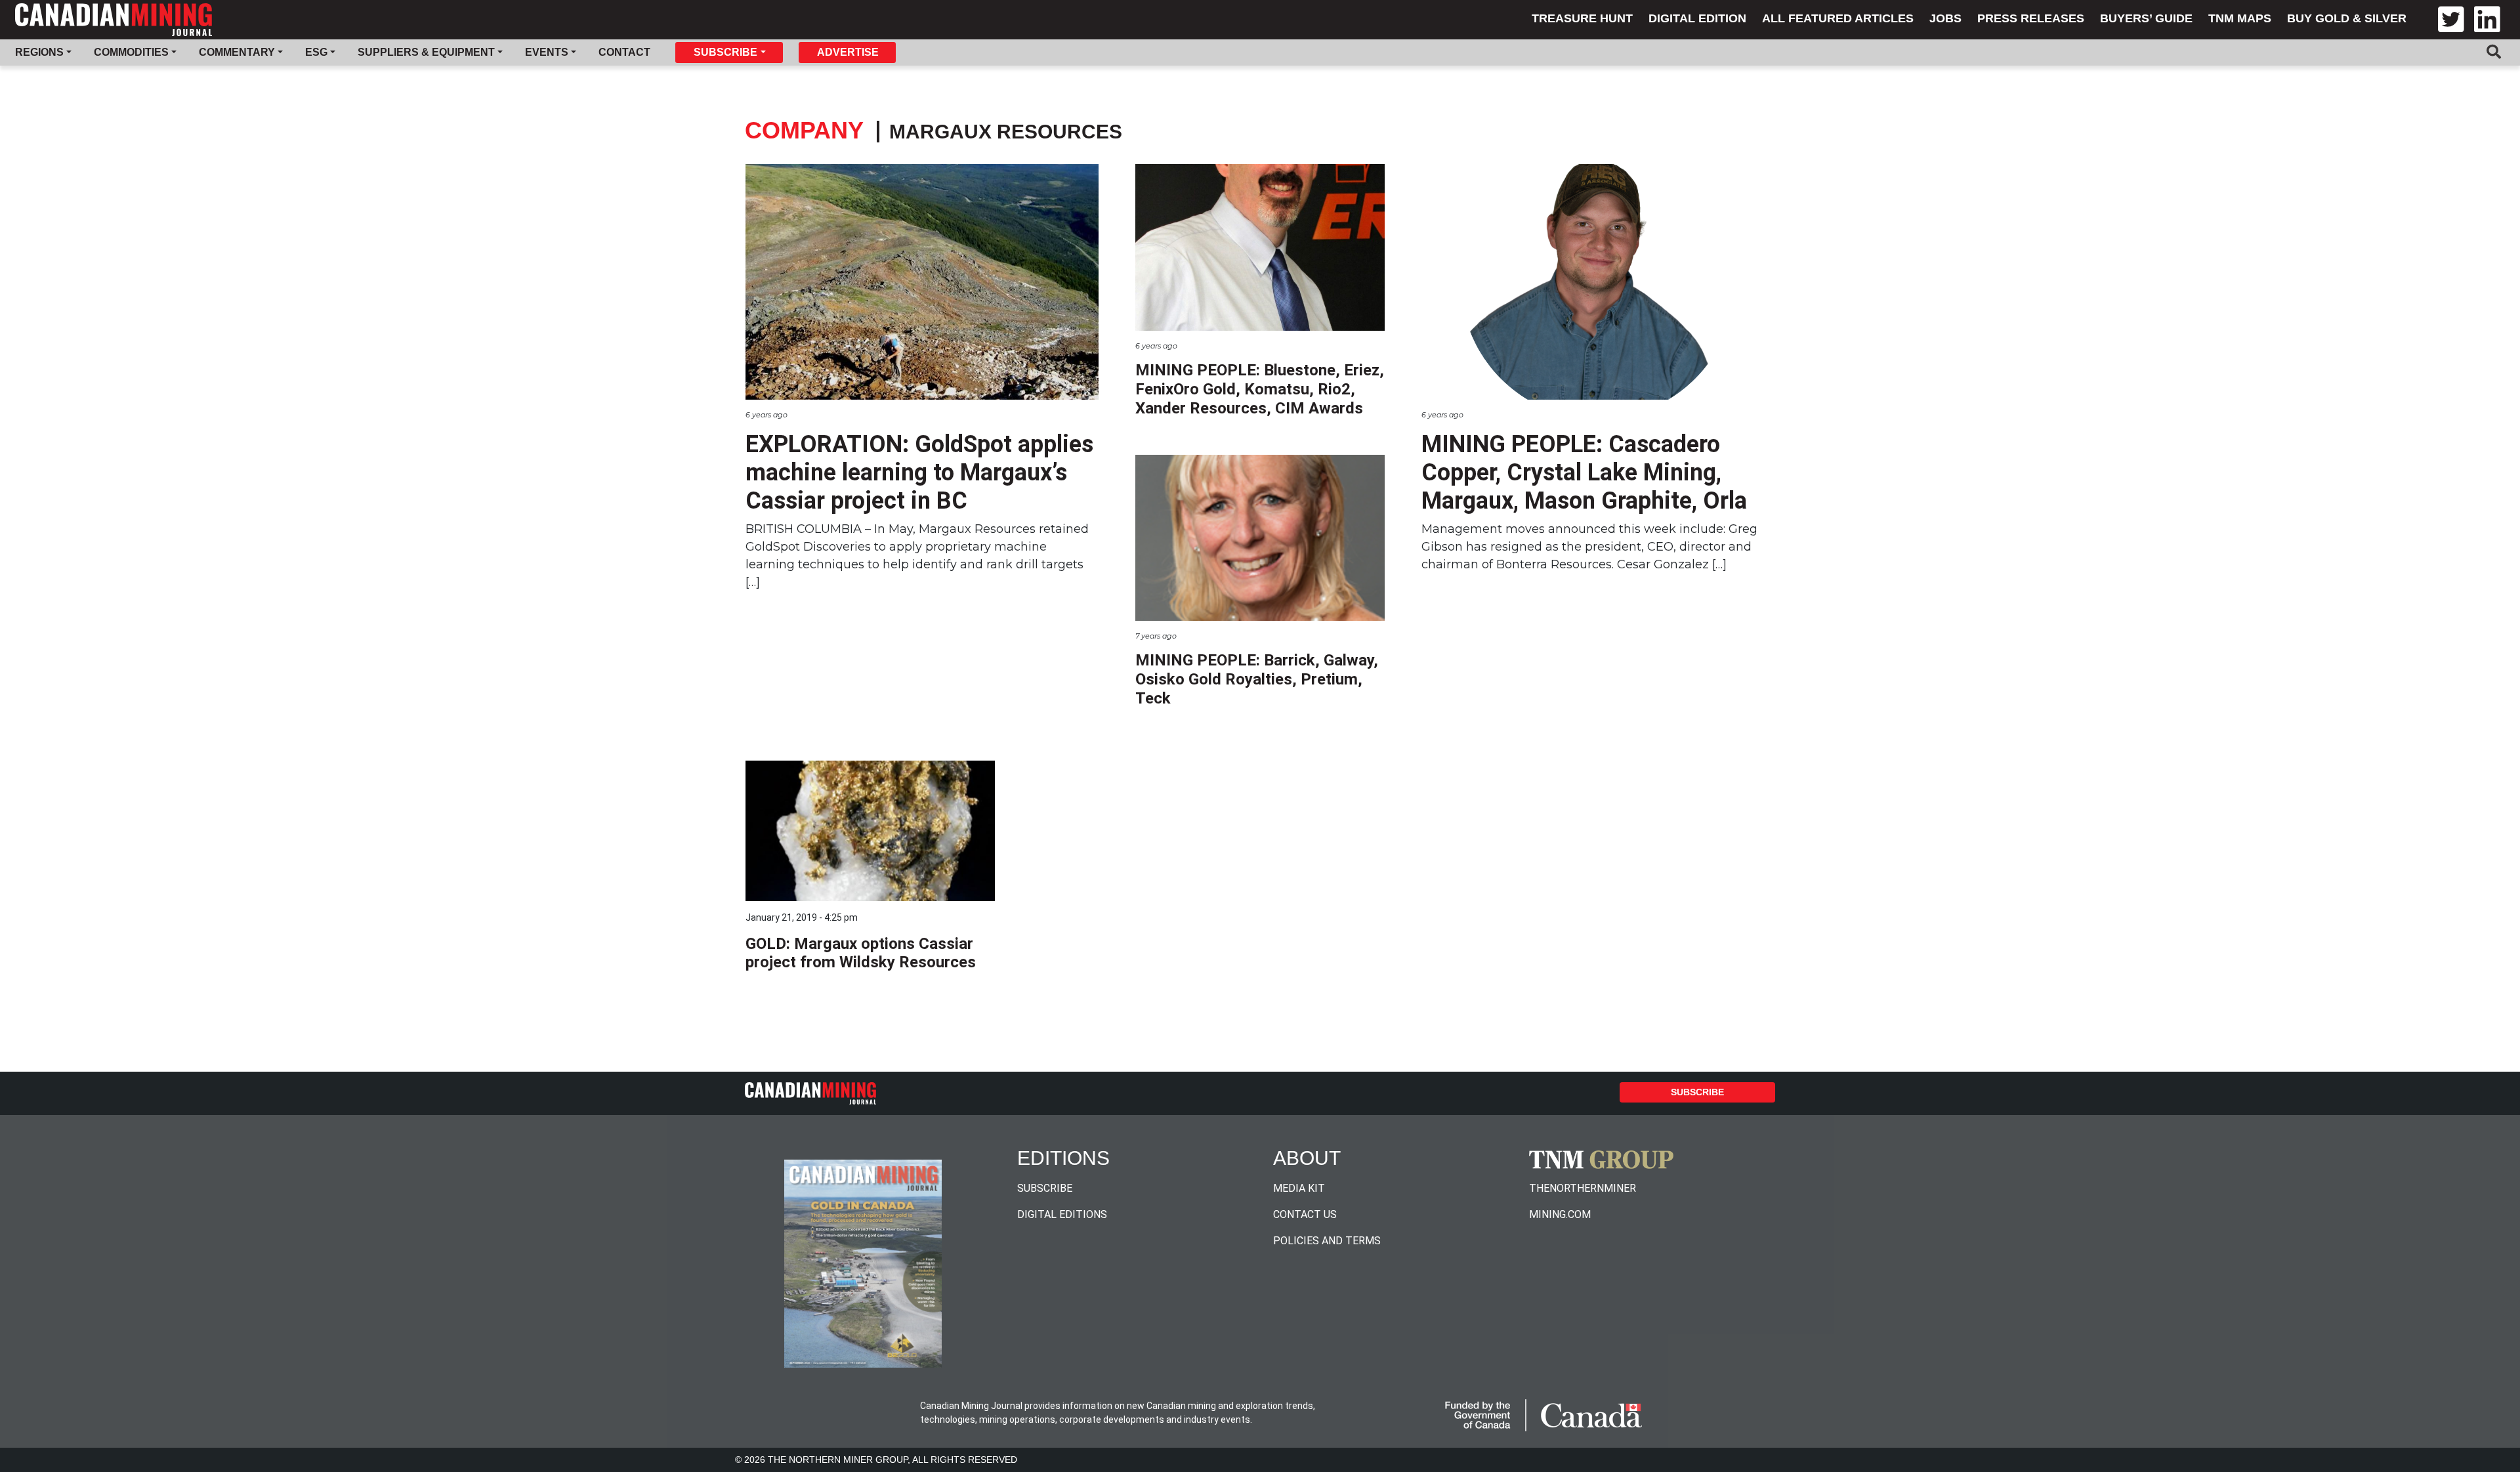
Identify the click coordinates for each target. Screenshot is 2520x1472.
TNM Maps (2240, 18)
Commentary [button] (237, 52)
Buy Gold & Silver (2347, 18)
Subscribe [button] (725, 52)
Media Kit (1299, 1188)
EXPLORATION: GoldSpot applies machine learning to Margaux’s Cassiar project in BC (919, 473)
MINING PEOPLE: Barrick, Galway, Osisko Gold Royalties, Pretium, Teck (1257, 679)
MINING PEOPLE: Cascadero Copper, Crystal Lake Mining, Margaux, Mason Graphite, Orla (1584, 473)
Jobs (1945, 18)
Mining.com (1560, 1214)
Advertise (848, 52)
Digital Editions (1062, 1214)
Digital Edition (1697, 18)
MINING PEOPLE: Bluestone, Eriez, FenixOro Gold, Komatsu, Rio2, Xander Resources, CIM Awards (1260, 389)
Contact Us (1305, 1214)
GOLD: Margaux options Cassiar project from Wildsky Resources (861, 953)
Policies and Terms (1327, 1241)
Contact (624, 52)
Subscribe (1697, 1092)
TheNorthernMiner (1583, 1188)
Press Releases (2031, 18)
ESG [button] (316, 52)
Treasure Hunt (1582, 18)
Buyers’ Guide (2146, 18)
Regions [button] (39, 52)
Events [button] (547, 52)
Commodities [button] (131, 52)
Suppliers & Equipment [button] (426, 52)
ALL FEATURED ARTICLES (1838, 18)
